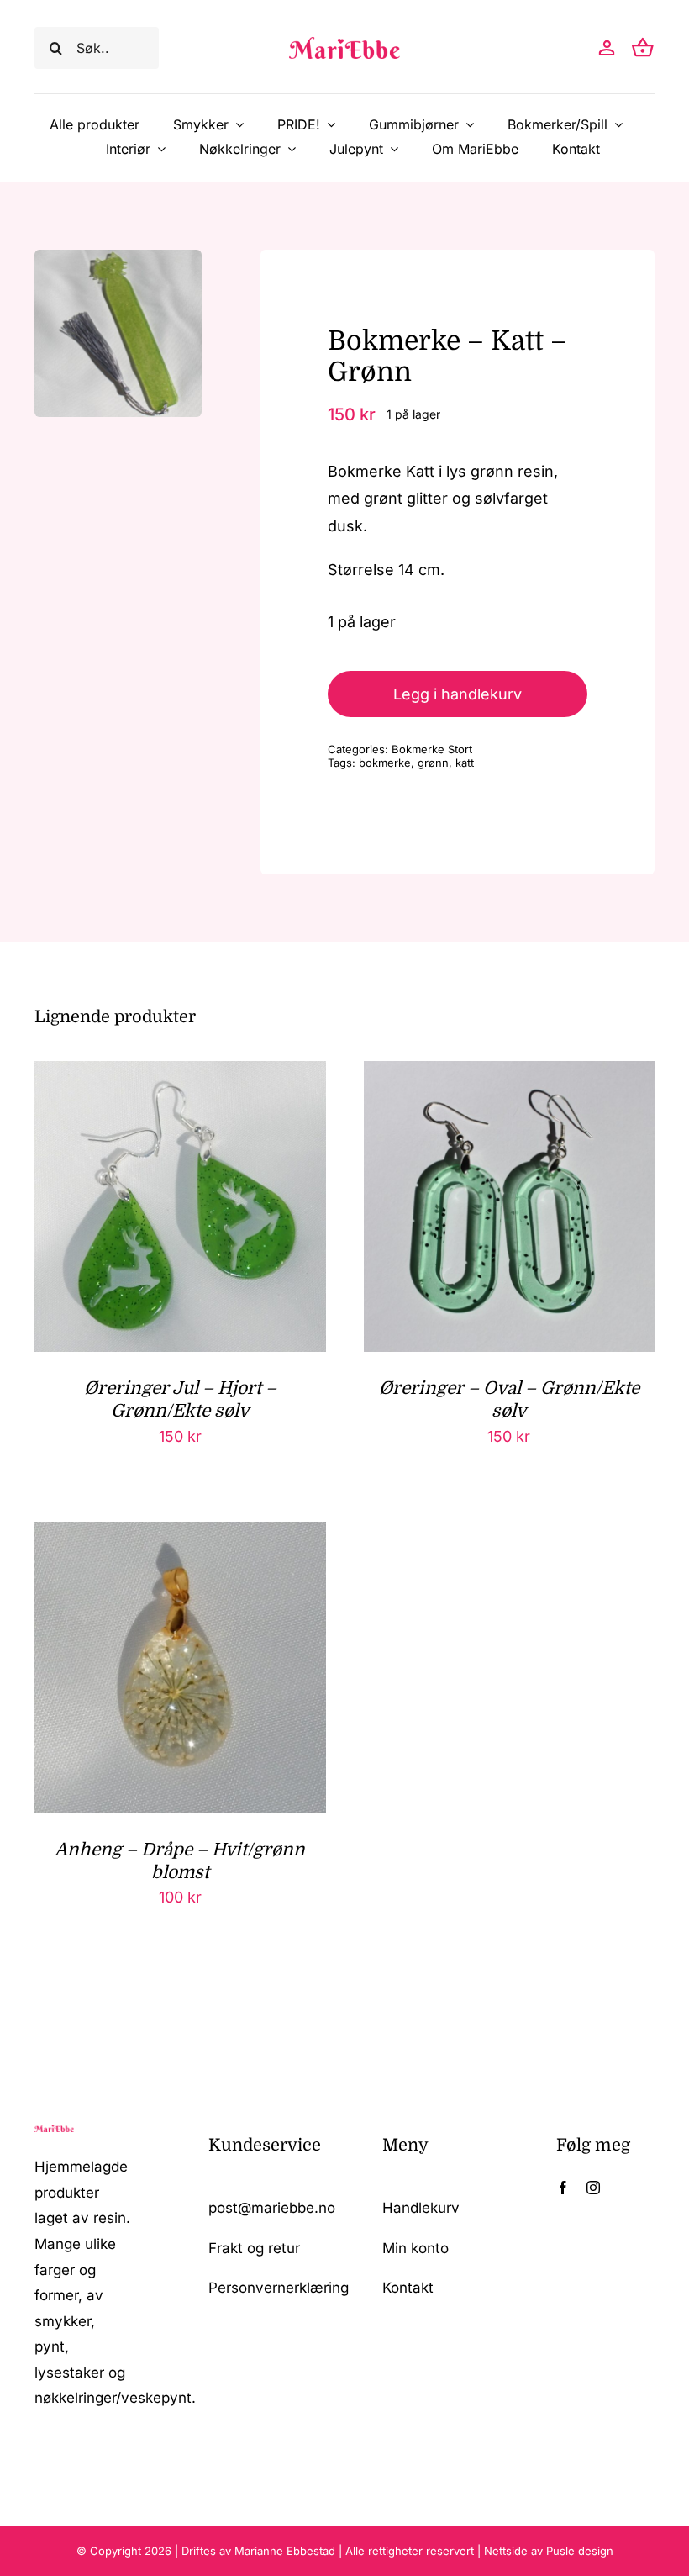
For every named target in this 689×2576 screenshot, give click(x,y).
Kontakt (408, 2288)
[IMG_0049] (118, 333)
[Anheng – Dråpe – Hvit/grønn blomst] (180, 1535)
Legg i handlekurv (458, 694)
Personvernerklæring (279, 2288)
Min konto (416, 2248)
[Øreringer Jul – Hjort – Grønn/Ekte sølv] (180, 1074)
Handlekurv (421, 2208)
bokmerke (385, 763)
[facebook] (563, 2188)
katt (465, 763)
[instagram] (593, 2188)
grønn (433, 763)
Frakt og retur (254, 2248)
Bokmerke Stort (432, 749)
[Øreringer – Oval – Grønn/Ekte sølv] (510, 1074)
